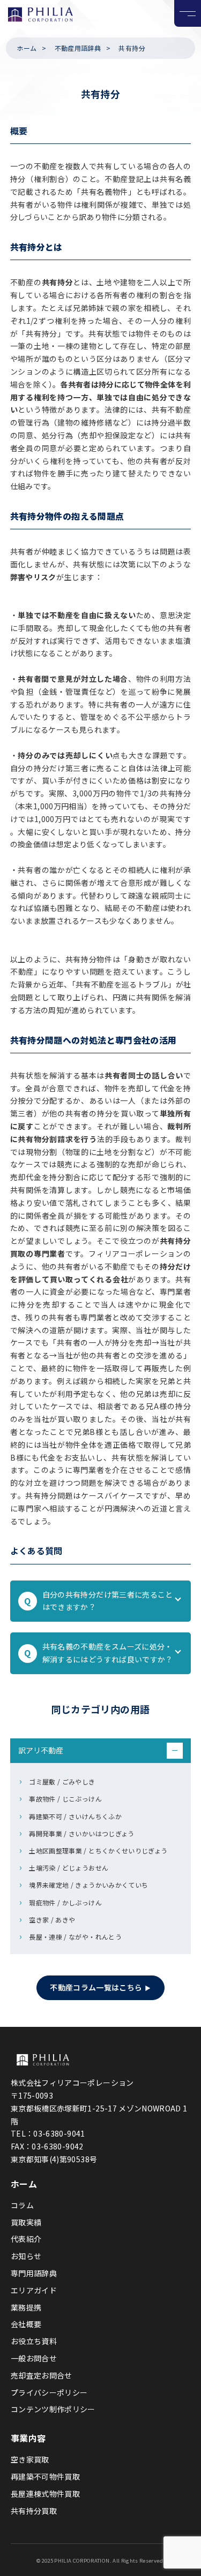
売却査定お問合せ (42, 2375)
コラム (22, 2205)
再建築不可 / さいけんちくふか (75, 1816)
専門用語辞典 (34, 2273)
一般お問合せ (34, 2358)
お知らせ (26, 2256)
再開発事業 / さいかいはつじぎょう (81, 1833)
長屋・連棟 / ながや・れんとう (75, 1937)
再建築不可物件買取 (45, 2476)
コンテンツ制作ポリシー (53, 2409)
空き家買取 (30, 2459)
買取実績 (26, 2222)
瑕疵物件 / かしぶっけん (65, 1902)
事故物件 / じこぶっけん (65, 1799)
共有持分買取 (34, 2511)
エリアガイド (34, 2290)
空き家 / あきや (52, 1920)
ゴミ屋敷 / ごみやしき (62, 1781)
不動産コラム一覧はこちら (96, 1987)
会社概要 (26, 2324)
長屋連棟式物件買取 (45, 2494)
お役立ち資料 (34, 2341)
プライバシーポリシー (49, 2392)
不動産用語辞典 (78, 48)
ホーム (27, 48)
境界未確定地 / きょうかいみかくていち (88, 1885)
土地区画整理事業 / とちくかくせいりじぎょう (98, 1851)
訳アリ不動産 (99, 1750)
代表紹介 (26, 2239)
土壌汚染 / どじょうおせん (69, 1868)
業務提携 (26, 2307)
